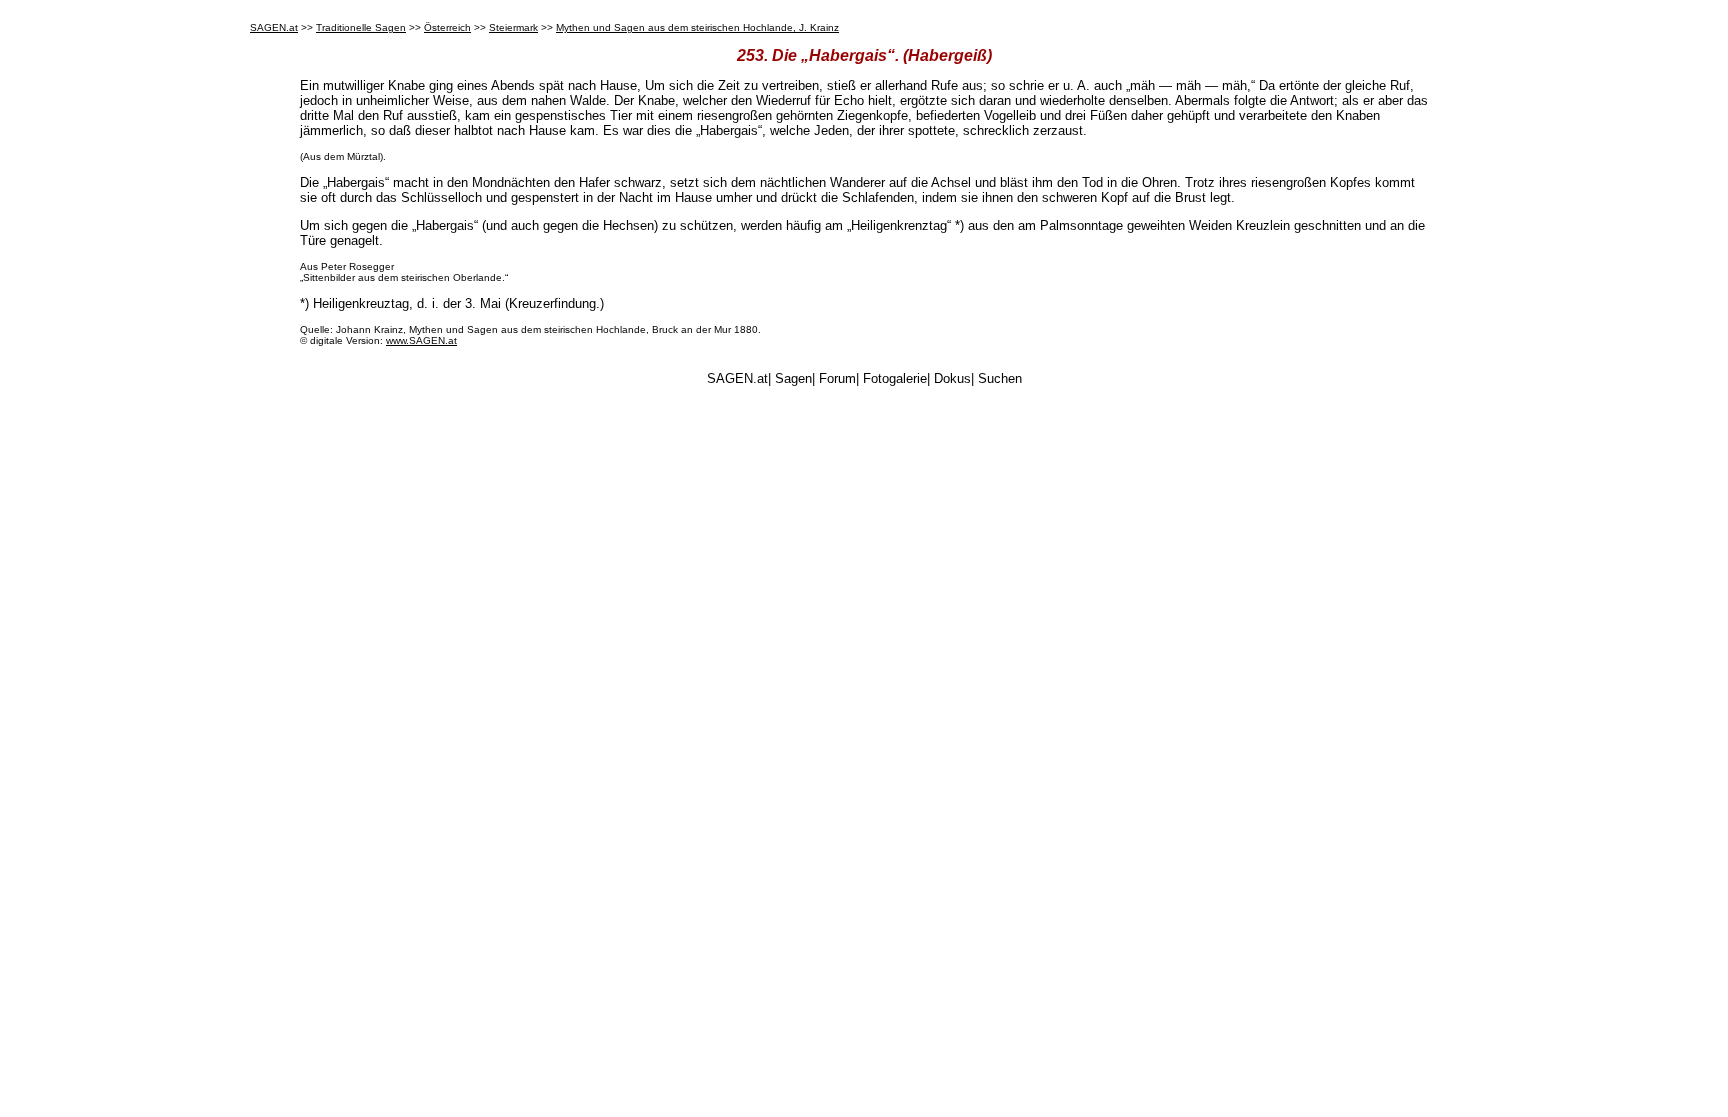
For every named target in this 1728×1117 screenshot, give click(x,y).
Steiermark (513, 27)
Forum (837, 378)
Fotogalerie (895, 378)
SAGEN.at (274, 27)
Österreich (447, 27)
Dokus (952, 378)
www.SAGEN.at (421, 340)
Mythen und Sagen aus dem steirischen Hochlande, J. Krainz (697, 27)
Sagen (793, 378)
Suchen (1000, 378)
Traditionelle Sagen (361, 27)
